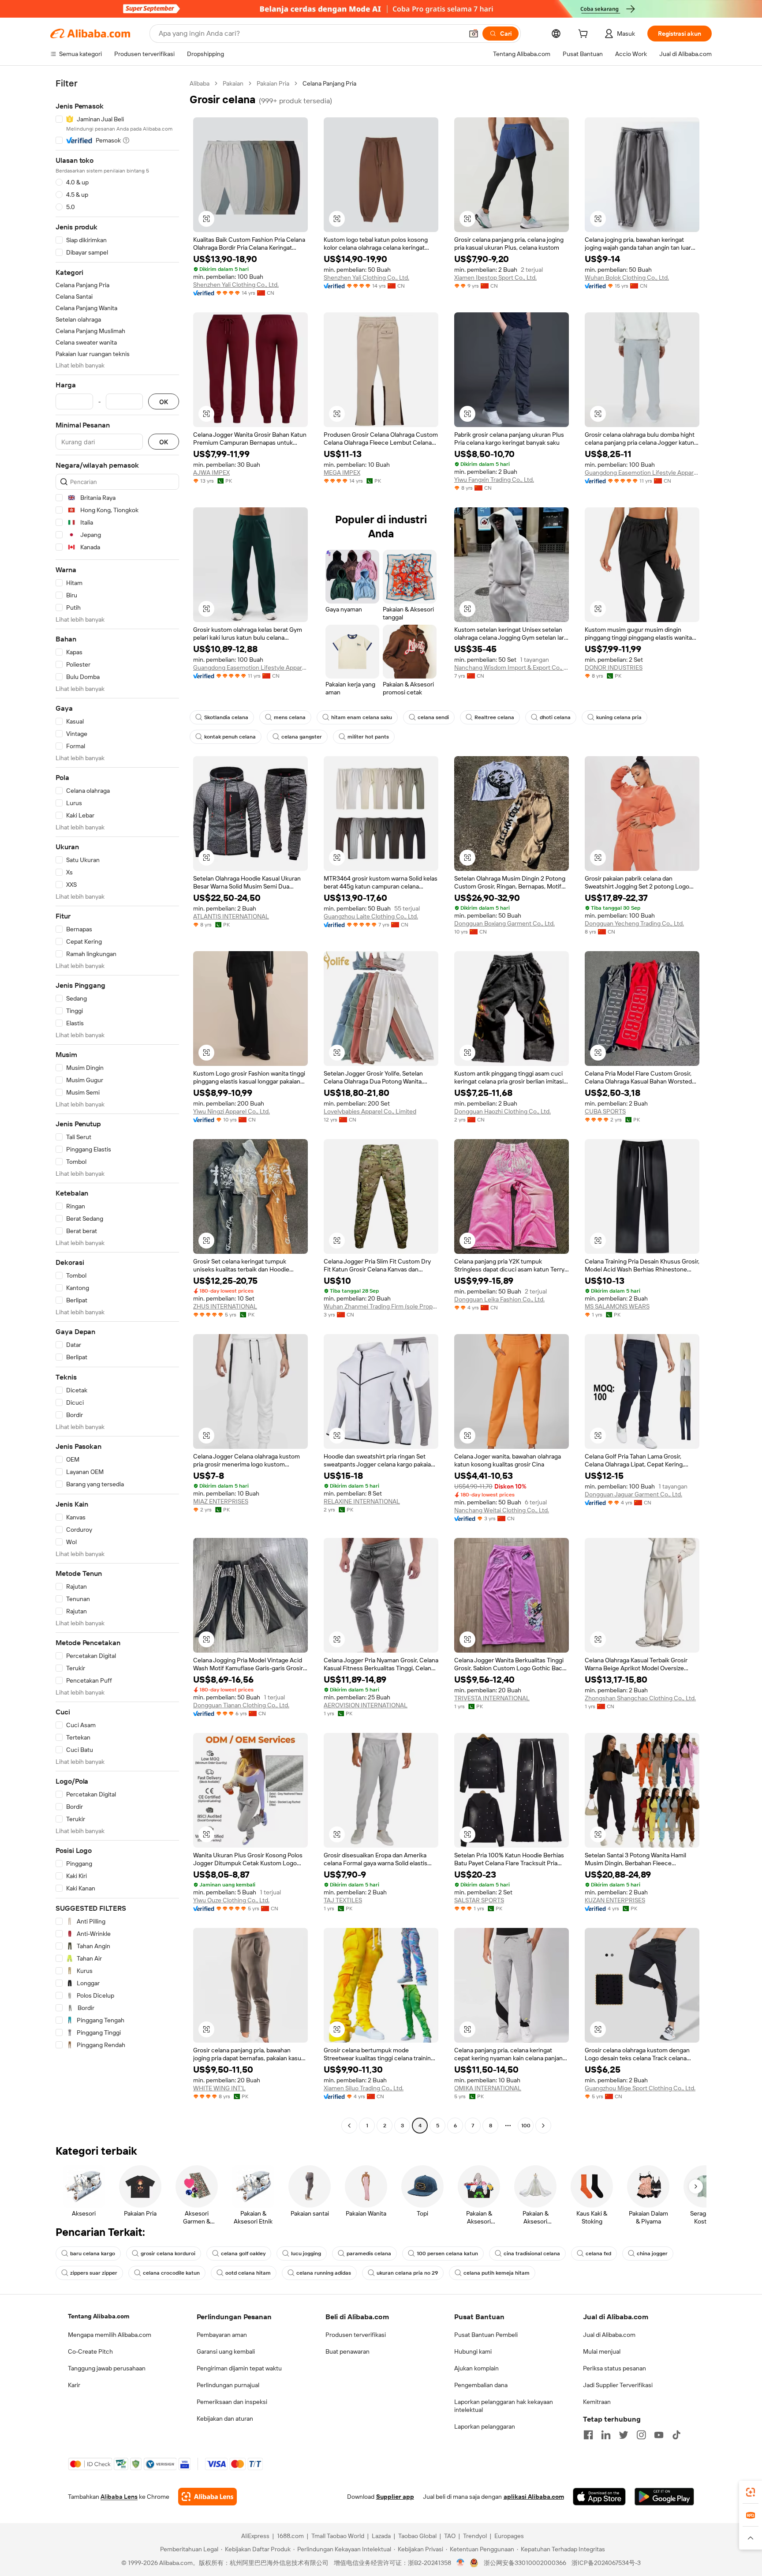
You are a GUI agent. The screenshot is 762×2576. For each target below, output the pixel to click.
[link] (751, 2492)
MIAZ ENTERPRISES (221, 1501)
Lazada (381, 2536)
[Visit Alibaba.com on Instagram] (641, 2435)
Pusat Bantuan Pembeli (486, 2335)
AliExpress (255, 2536)
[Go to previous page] (349, 2126)
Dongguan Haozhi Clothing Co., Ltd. (502, 1111)
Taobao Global (417, 2536)
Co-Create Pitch (90, 2351)
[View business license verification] (461, 2563)
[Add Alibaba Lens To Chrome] (207, 2497)
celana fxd (598, 2254)
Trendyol (475, 2536)
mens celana (290, 717)
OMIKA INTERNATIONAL (488, 2088)
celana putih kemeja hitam (497, 2273)
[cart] (585, 35)
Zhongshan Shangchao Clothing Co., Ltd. (640, 1698)
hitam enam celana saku (362, 717)
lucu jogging (306, 2254)
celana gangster (302, 737)
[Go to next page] (543, 2126)
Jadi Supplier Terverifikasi (618, 2385)
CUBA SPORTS (605, 1111)
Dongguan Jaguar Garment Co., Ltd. (633, 1494)
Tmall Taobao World (338, 2536)
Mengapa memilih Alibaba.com (110, 2335)
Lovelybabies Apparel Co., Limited (370, 1111)
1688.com (290, 2536)
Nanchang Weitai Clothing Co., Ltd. (502, 1510)
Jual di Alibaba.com (609, 2335)
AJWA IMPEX (211, 472)
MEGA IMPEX (342, 472)
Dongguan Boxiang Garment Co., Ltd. (504, 923)
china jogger (652, 2254)
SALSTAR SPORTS (479, 1900)
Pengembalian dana (481, 2385)
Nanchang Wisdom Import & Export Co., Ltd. (512, 667)
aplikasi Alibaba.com (534, 2497)
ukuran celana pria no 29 (407, 2273)
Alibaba (200, 83)
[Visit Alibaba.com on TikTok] (676, 2435)
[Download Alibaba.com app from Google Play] (664, 2497)
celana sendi (433, 717)
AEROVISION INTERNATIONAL (366, 1705)
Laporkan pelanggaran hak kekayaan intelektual (504, 2406)
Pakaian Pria (273, 83)
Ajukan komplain (476, 2368)
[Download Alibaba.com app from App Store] (599, 2497)
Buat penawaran (347, 2351)
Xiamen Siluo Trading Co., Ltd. (364, 2088)
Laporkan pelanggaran (485, 2426)
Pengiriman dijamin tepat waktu (239, 2368)
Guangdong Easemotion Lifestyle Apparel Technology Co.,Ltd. (642, 472)
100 (526, 2126)
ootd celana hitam (248, 2273)
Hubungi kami (473, 2351)
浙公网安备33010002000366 (525, 2563)
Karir (74, 2385)
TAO (450, 2536)
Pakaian (233, 83)
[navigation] (117, 1106)
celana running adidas (324, 2273)
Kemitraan (597, 2402)
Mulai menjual (602, 2351)
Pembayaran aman (222, 2335)
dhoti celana (555, 717)
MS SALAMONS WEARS (617, 1306)
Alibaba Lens (119, 2497)
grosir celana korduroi (168, 2254)
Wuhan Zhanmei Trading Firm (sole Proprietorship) (381, 1306)
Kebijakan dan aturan (225, 2419)
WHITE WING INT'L (219, 2088)
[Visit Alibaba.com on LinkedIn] (606, 2435)
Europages (509, 2536)
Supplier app (395, 2497)
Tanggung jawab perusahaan (107, 2368)
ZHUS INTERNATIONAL (225, 1306)
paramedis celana (369, 2254)
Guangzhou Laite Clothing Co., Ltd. (371, 916)
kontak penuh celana (230, 737)
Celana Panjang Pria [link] (329, 83)
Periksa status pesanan (614, 2368)
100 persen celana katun (447, 2254)
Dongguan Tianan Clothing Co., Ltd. (241, 1705)
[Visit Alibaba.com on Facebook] (588, 2435)
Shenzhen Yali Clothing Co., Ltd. (236, 285)
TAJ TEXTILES (343, 1900)
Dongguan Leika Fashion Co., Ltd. (499, 1299)
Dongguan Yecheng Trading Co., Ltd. (634, 923)
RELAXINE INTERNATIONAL (362, 1501)
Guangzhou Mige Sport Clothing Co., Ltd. (640, 2088)
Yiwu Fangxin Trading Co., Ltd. (494, 480)
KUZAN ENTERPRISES (615, 1900)
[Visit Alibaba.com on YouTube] (659, 2435)
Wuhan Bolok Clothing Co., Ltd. (627, 277)
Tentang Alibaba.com (99, 2316)
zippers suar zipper (94, 2273)
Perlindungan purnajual (228, 2385)
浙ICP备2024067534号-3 (606, 2563)
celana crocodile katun (171, 2273)
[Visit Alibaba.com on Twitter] (624, 2435)
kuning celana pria (619, 717)
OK (164, 402)
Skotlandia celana (226, 717)
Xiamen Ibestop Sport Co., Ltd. (495, 277)
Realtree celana (494, 717)
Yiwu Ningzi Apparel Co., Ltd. (232, 1111)
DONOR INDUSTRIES (614, 667)
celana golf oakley (243, 2254)
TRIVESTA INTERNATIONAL (492, 1698)
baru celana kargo (93, 2254)
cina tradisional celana (532, 2254)
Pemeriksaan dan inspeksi (232, 2402)
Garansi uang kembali (226, 2351)
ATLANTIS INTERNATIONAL (231, 916)
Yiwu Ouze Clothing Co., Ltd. (231, 1900)
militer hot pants (368, 737)
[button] (474, 34)
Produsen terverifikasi (356, 2335)
